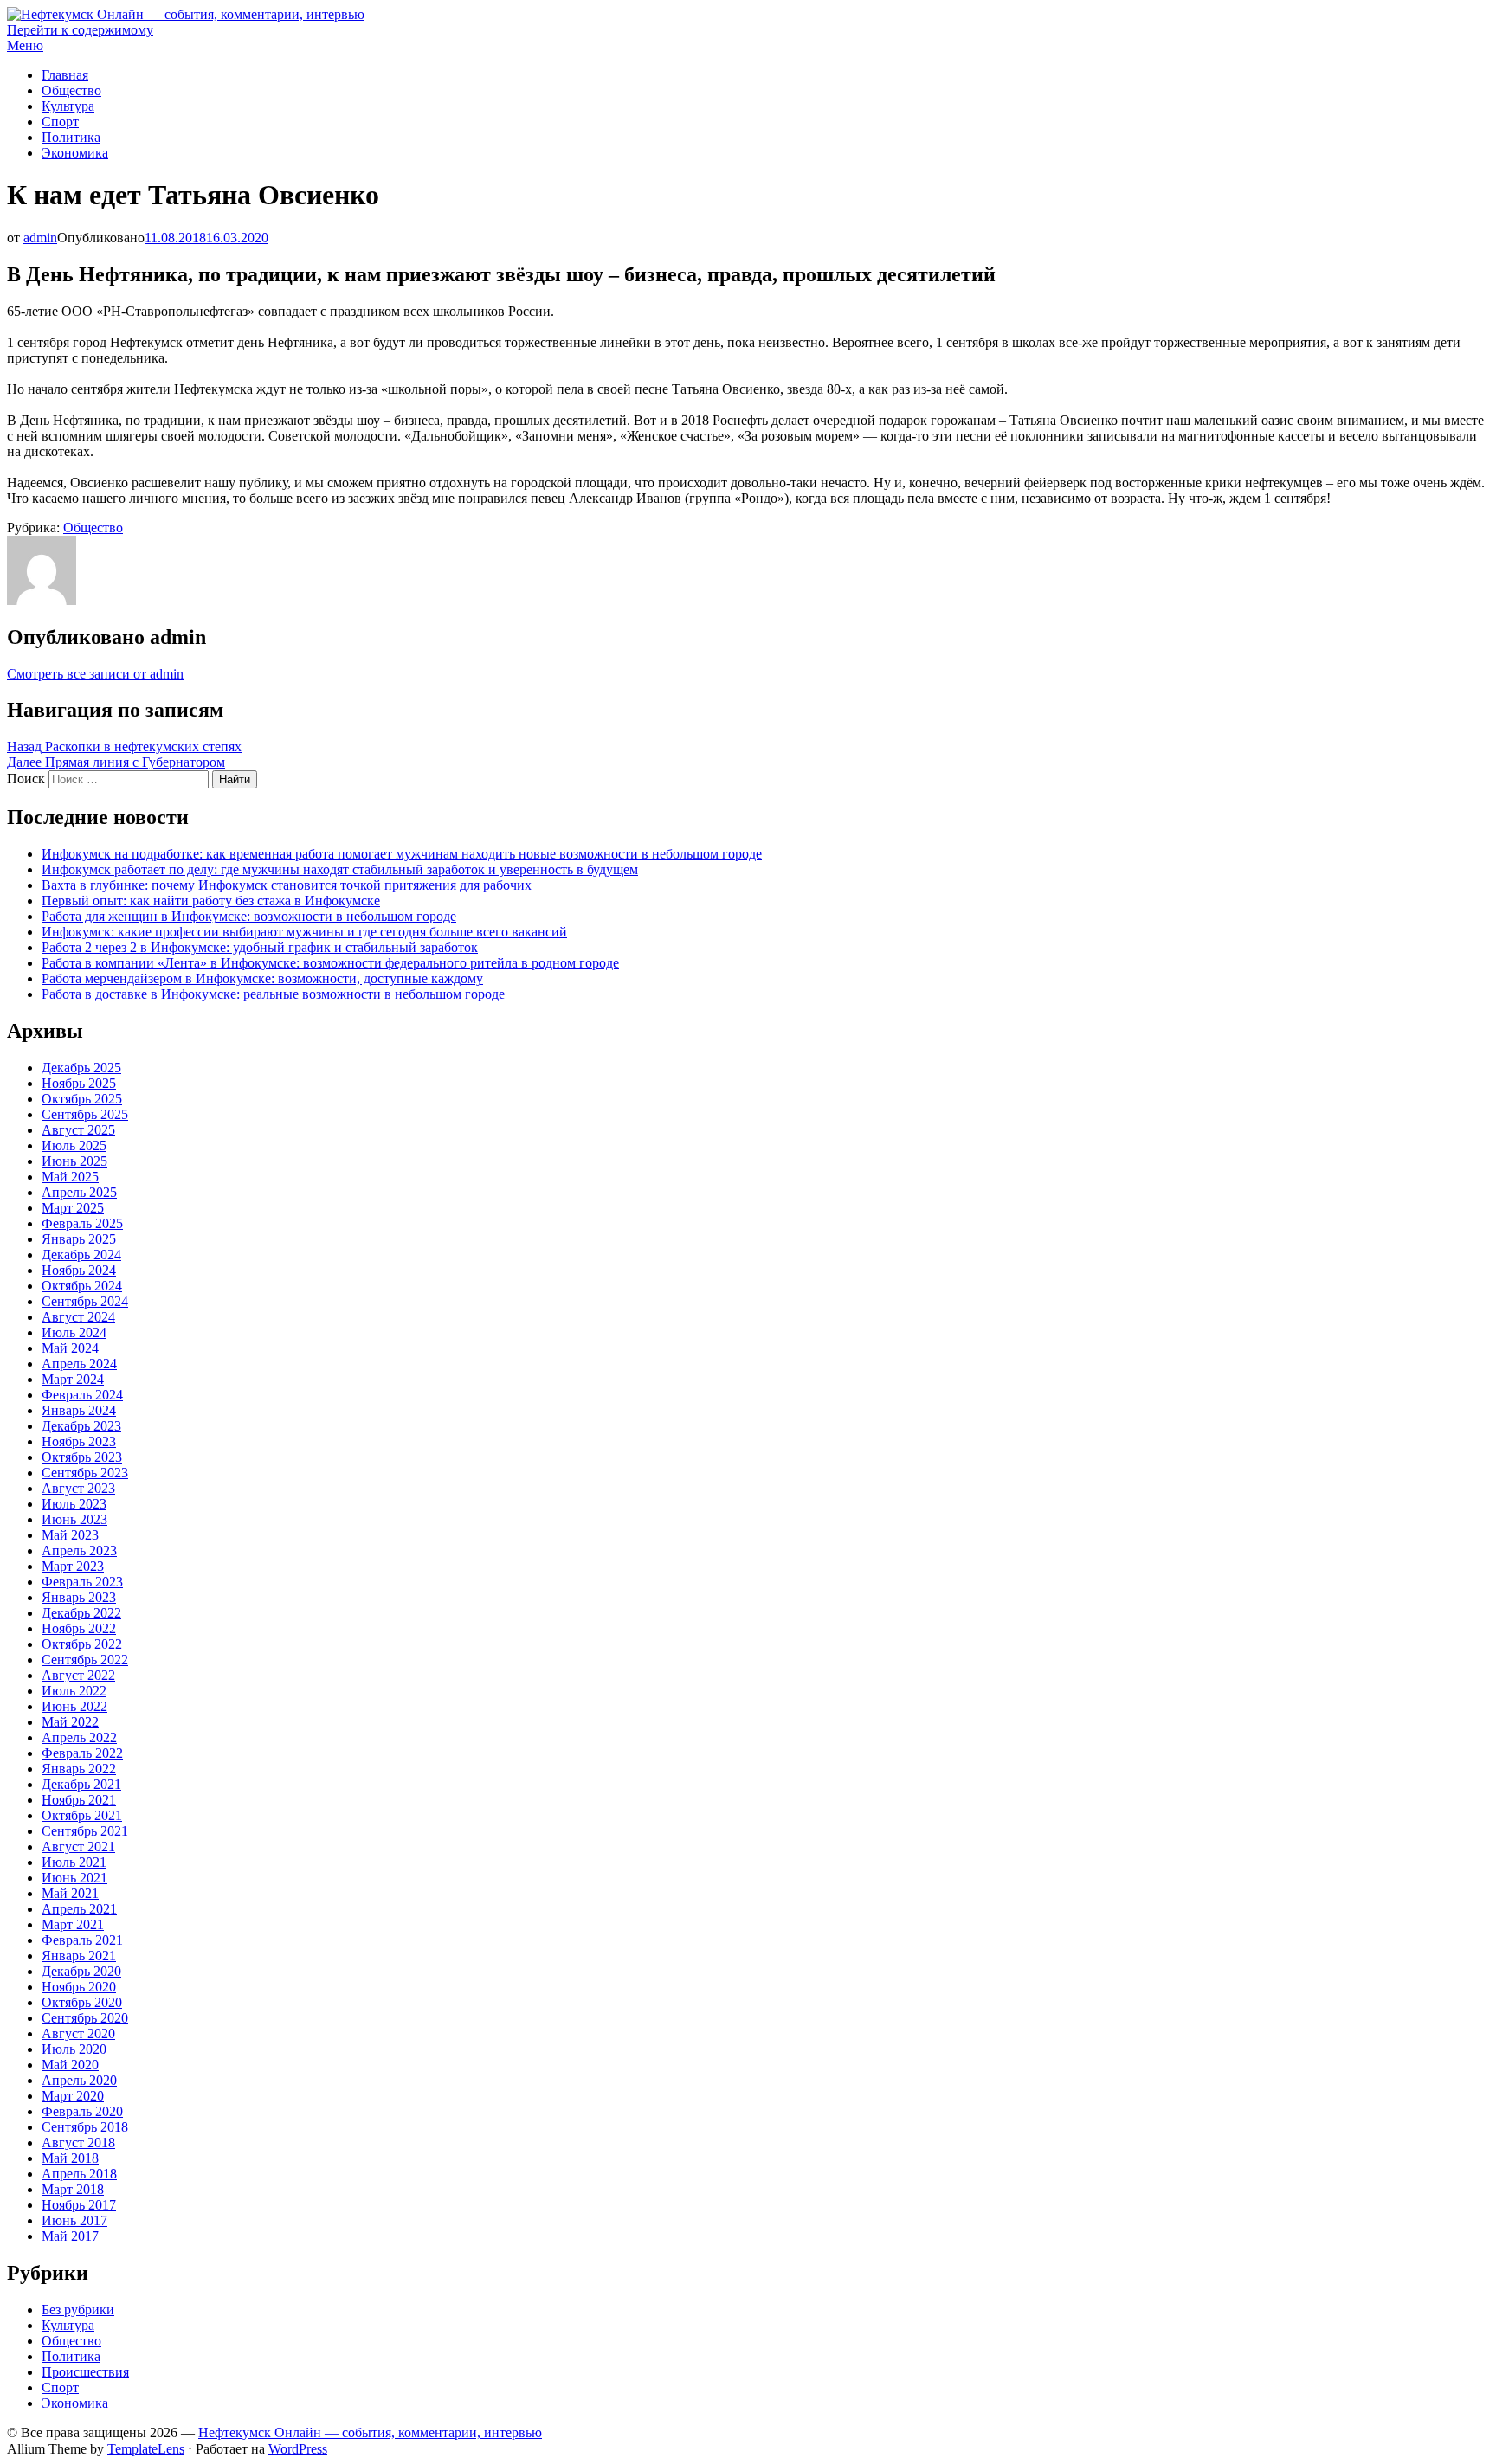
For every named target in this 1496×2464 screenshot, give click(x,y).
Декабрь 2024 (81, 1255)
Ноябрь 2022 (79, 1628)
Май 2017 (70, 2236)
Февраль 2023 (82, 1582)
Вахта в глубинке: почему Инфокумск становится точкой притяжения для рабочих (287, 885)
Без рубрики (78, 2310)
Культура (68, 106)
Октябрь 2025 (82, 1099)
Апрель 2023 (79, 1550)
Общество (71, 90)
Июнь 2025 (74, 1161)
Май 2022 (70, 1722)
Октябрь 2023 (82, 1457)
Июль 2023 (74, 1504)
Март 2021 (73, 1924)
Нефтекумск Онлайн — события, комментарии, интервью (370, 2432)
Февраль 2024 (82, 1395)
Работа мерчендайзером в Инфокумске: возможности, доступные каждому (262, 978)
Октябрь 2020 (82, 2002)
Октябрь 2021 (82, 1815)
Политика (71, 137)
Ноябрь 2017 (79, 2205)
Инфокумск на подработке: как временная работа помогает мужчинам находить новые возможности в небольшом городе (402, 854)
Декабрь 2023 (81, 1426)
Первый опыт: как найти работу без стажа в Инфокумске (211, 901)
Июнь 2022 (74, 1706)
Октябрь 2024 (82, 1286)
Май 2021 (70, 1893)
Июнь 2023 (74, 1519)
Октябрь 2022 (82, 1644)
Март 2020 (73, 2096)
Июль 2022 (74, 1691)
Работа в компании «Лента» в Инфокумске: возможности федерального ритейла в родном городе (330, 963)
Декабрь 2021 (81, 1784)
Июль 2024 (74, 1332)
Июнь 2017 (74, 2220)
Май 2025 (70, 1177)
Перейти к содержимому (80, 30)
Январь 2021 (79, 1956)
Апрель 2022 (79, 1737)
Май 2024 (70, 1348)
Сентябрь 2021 (85, 1831)
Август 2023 (78, 1488)
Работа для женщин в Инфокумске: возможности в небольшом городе (249, 916)
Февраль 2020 (82, 2111)
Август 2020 (78, 2033)
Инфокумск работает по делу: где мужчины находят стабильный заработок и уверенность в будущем (340, 869)
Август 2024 (78, 1317)
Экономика (75, 153)
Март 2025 (73, 1208)
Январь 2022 (79, 1769)
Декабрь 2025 (81, 1068)
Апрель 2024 (79, 1364)
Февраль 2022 (82, 1753)
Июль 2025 (74, 1145)
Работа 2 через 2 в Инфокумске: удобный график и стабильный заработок (260, 947)
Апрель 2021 (79, 1909)
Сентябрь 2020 (85, 2018)
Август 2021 (78, 1846)
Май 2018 (70, 2158)
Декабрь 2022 (81, 1613)
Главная (65, 75)
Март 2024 (73, 1379)
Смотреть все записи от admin (95, 674)
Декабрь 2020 (81, 1971)
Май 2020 (70, 2065)
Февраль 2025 (82, 1223)
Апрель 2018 (79, 2174)
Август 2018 (78, 2142)
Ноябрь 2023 (79, 1441)
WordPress (298, 2449)
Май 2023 (70, 1535)
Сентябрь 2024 (85, 1301)
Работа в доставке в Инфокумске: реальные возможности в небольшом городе (273, 994)
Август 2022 (78, 1675)
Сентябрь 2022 (85, 1660)
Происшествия (85, 2372)
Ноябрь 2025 (79, 1083)
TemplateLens (146, 2449)
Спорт (60, 122)
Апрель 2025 (79, 1192)
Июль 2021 (74, 1862)
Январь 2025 (79, 1239)
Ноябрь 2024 (79, 1270)
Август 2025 (78, 1130)
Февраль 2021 (82, 1940)
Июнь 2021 (74, 1878)
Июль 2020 (74, 2049)
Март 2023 (73, 1566)
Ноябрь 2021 (79, 1800)
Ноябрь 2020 (79, 1987)
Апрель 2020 (79, 2080)
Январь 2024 (79, 1410)
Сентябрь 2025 (85, 1114)
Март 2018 (73, 2189)
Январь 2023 (79, 1597)
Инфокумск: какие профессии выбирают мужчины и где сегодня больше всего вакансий (304, 932)
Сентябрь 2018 (85, 2127)
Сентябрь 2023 (85, 1473)
